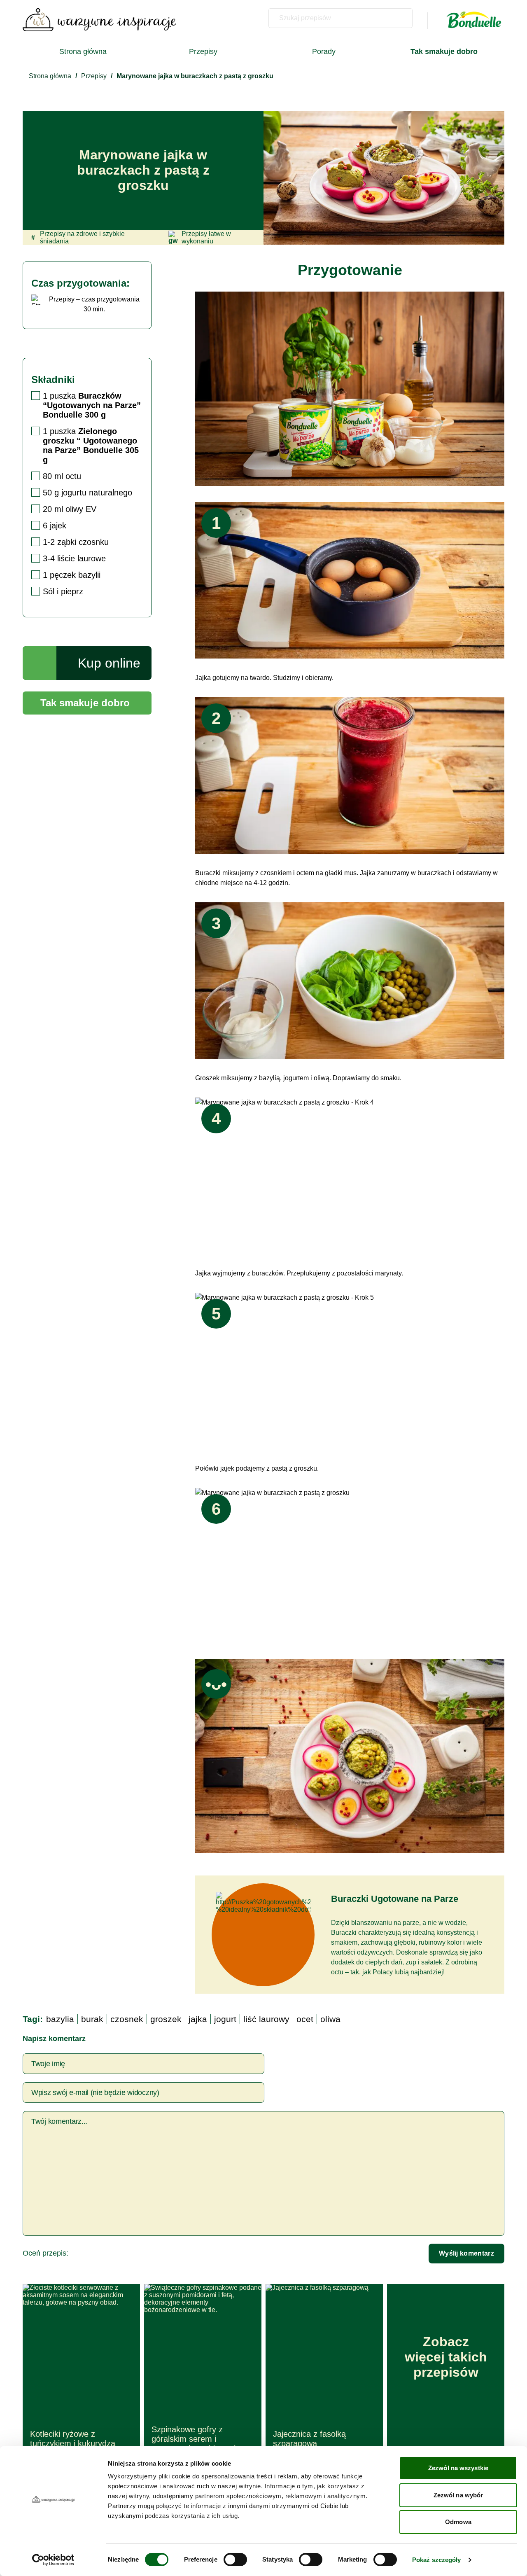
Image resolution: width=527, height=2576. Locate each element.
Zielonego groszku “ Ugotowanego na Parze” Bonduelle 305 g (91, 445)
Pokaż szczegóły (437, 2560)
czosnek (127, 2019)
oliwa (330, 2019)
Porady (324, 51)
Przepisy (203, 51)
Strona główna (83, 51)
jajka (198, 2019)
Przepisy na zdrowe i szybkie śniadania (78, 237)
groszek (166, 2019)
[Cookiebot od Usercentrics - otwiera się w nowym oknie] (53, 2560)
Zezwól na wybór (458, 2495)
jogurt (225, 2019)
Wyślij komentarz (466, 2253)
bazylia (60, 2019)
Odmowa (458, 2522)
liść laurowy (266, 2019)
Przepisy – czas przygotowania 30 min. (94, 304)
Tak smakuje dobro (85, 703)
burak (92, 2019)
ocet (305, 2019)
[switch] (235, 2560)
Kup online (109, 663)
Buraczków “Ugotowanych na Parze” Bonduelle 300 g (92, 405)
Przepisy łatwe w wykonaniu (206, 237)
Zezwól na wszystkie (458, 2468)
